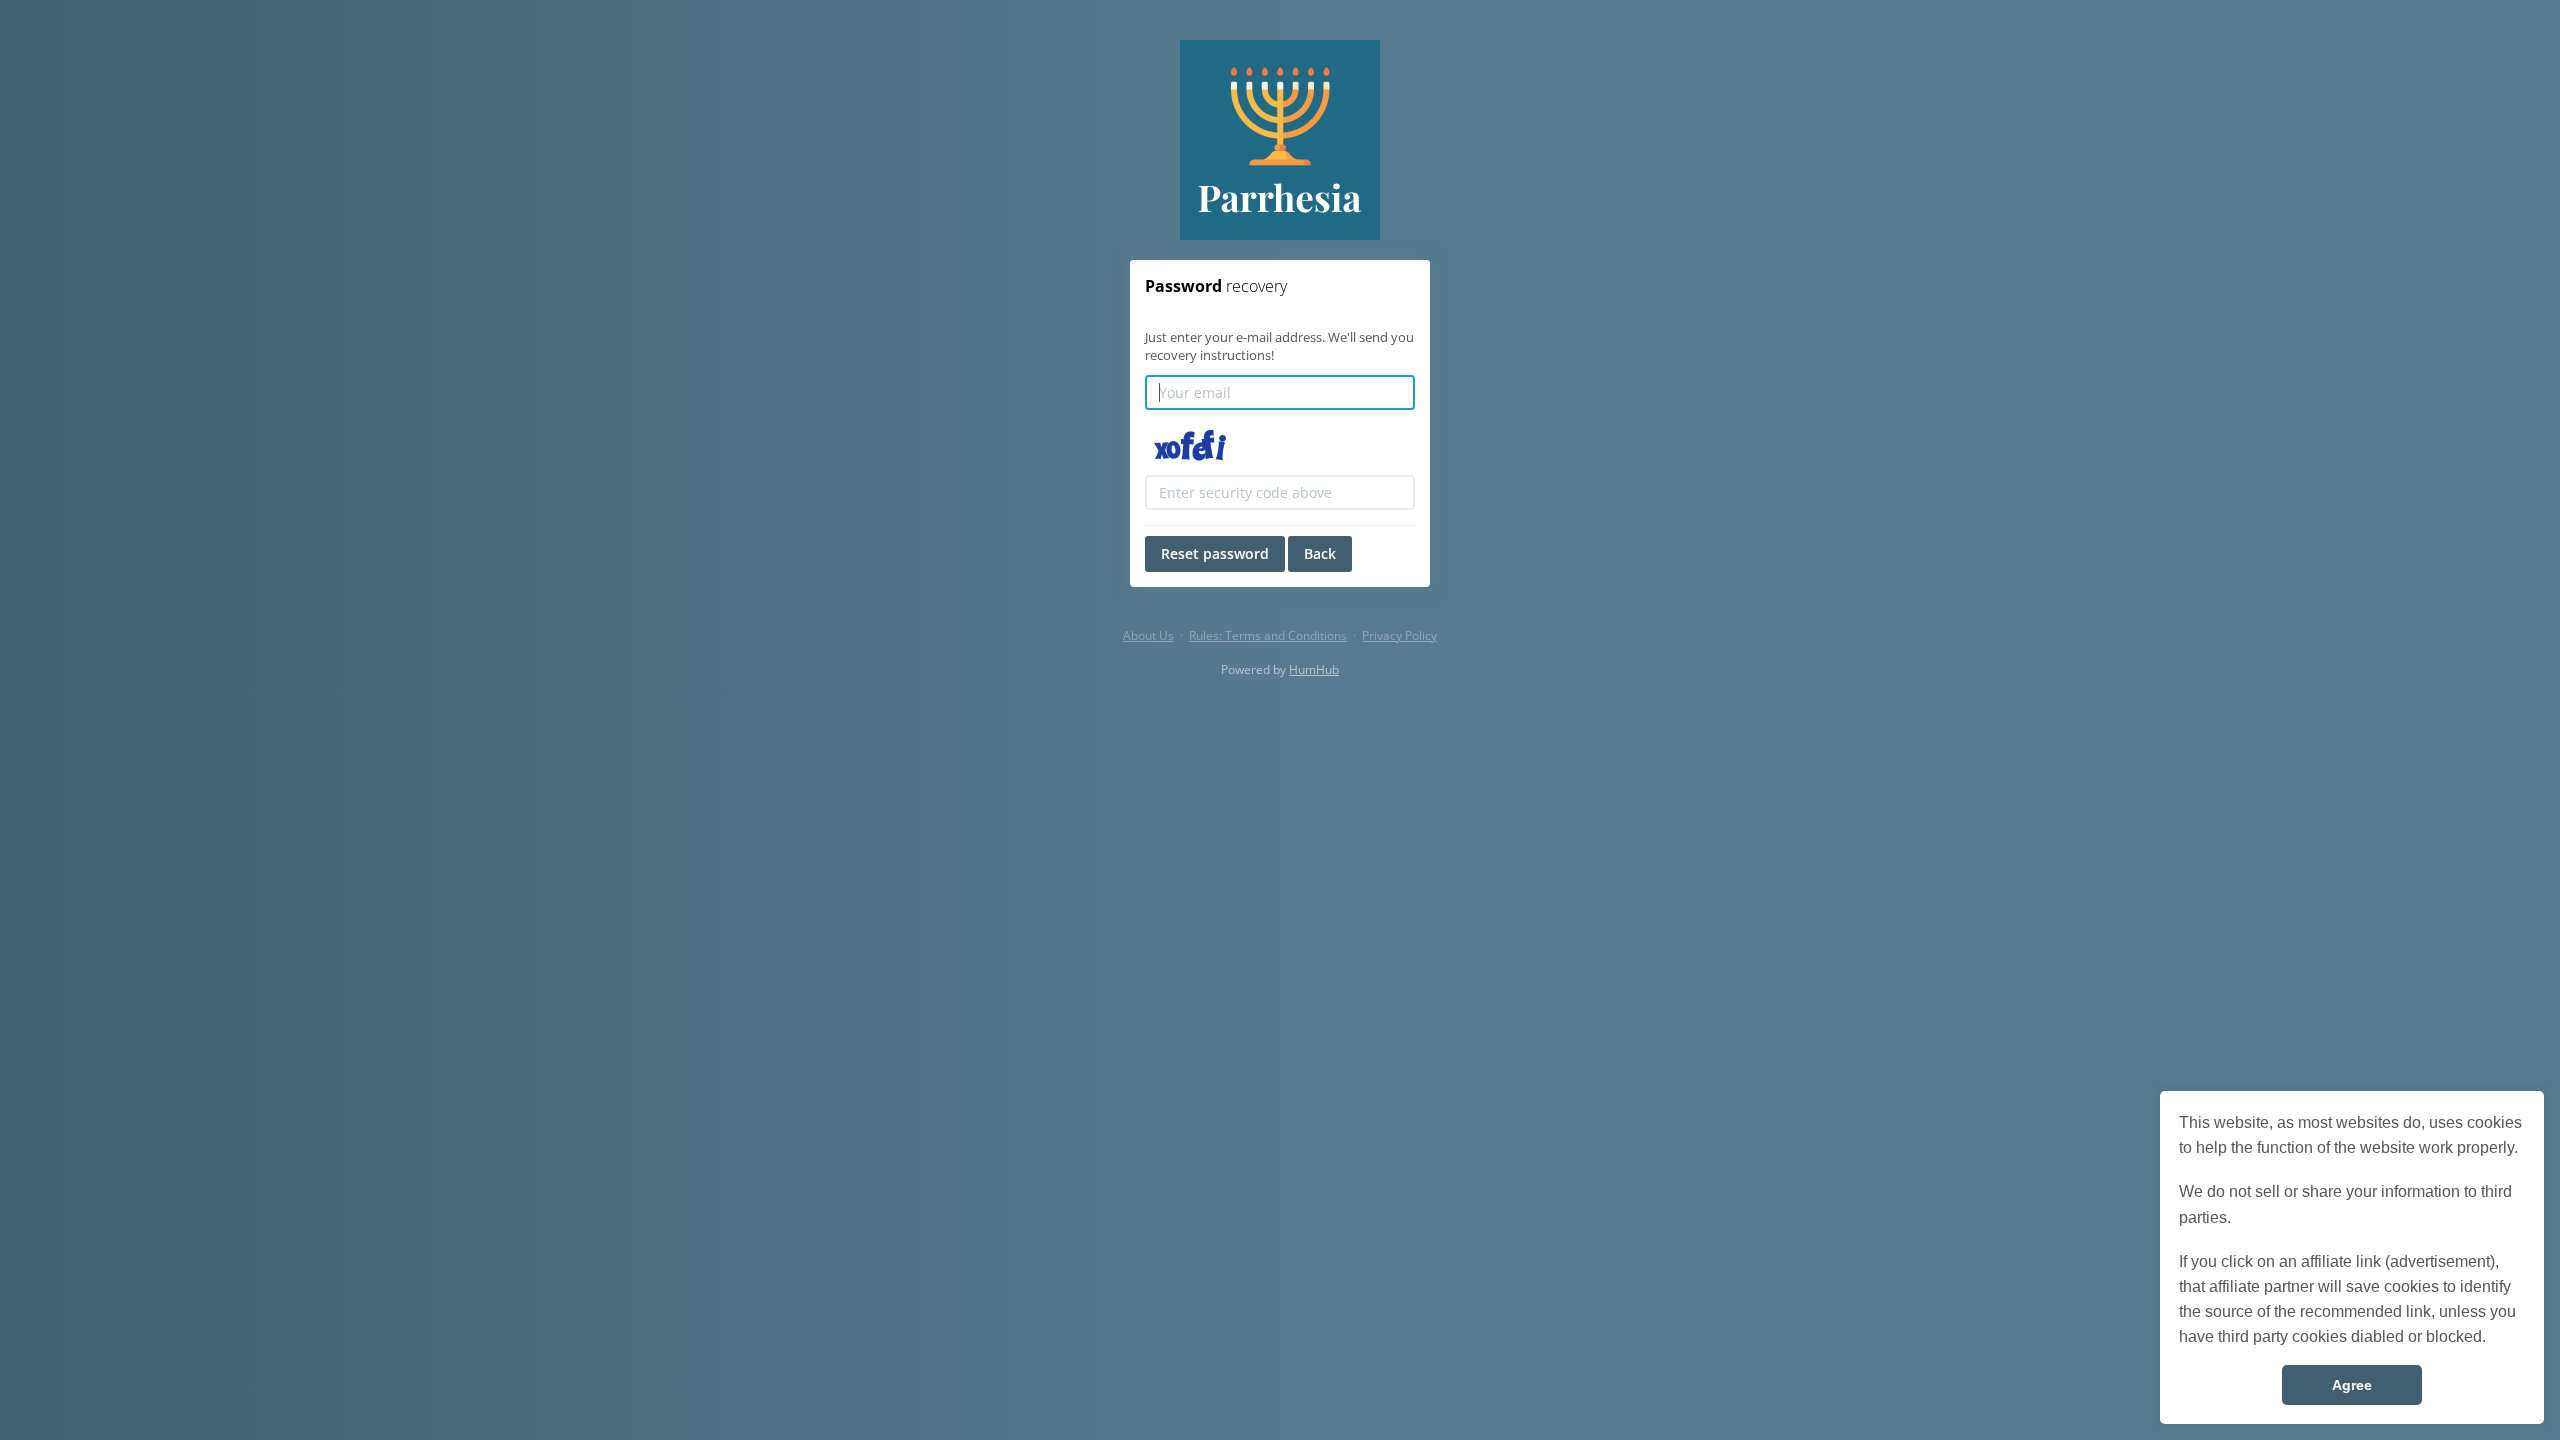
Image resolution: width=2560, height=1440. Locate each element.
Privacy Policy (1399, 635)
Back (1320, 553)
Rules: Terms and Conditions (1268, 635)
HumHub (1314, 669)
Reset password (1215, 553)
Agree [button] (2352, 1385)
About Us (1148, 635)
